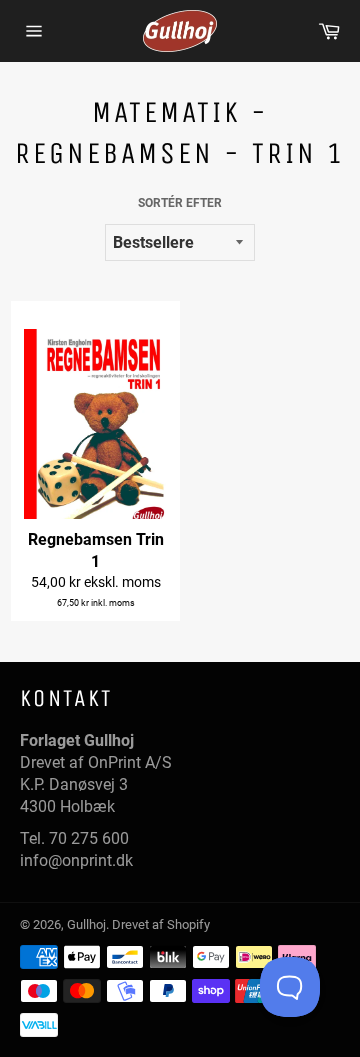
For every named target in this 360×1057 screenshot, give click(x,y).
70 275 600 (89, 838)
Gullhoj (86, 924)
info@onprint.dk (76, 860)
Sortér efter (180, 203)
